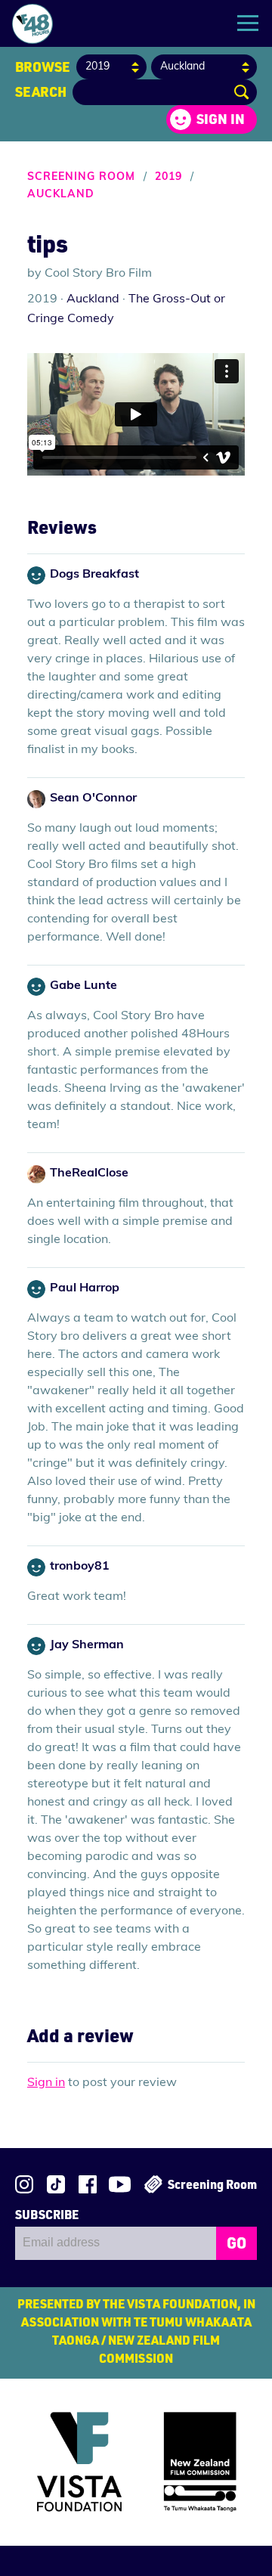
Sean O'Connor (93, 798)
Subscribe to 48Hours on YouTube (120, 2184)
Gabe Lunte (83, 986)
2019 (168, 177)
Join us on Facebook (88, 2184)
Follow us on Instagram (24, 2184)
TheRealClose (89, 1173)
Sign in (221, 119)
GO (236, 2243)
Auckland (61, 195)
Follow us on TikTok (56, 2184)
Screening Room (81, 177)
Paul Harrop (85, 1288)
